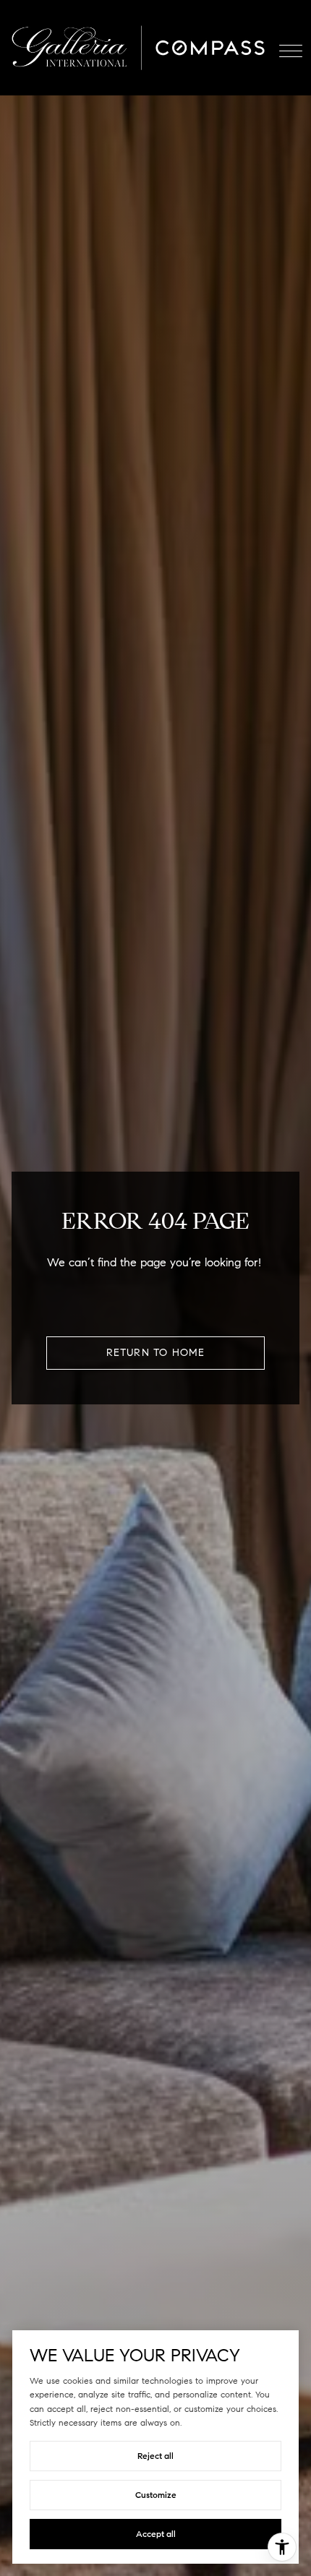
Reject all (155, 2456)
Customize (156, 2495)
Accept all (156, 2534)
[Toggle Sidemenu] (291, 48)
